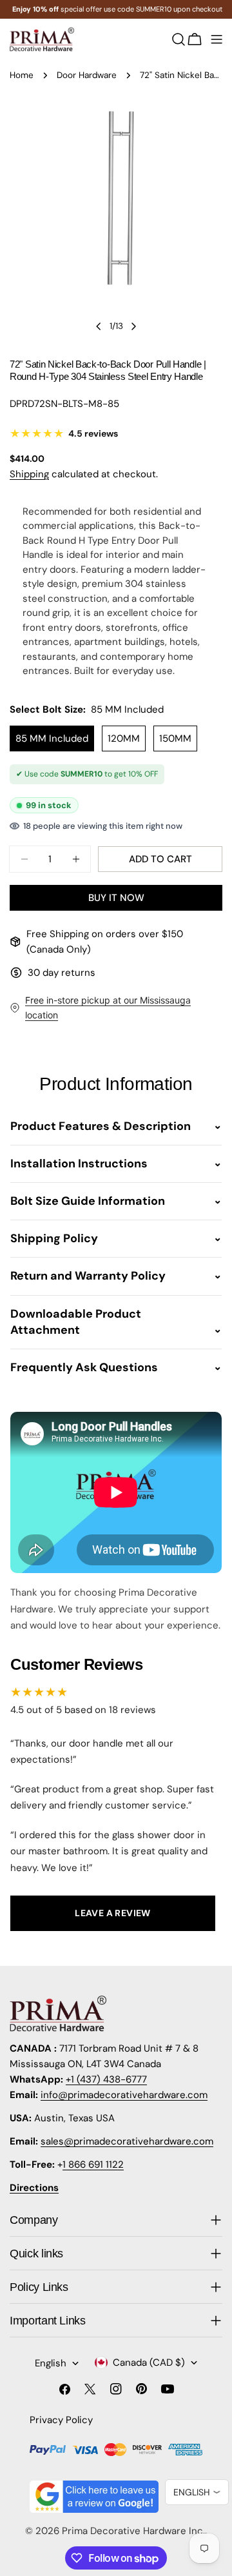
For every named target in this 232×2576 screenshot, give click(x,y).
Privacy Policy (61, 2420)
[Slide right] (133, 326)
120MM (124, 738)
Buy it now (116, 898)
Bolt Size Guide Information (88, 1201)
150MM (175, 738)
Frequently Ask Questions (84, 1367)
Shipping (29, 474)
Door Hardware (87, 75)
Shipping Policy (54, 1238)
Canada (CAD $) (149, 2363)
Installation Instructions (79, 1164)
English (51, 2363)
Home (22, 75)
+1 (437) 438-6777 (106, 2079)
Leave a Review (113, 1913)
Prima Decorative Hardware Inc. (133, 2531)
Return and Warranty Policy (88, 1276)
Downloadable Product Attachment (76, 1322)
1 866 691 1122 (93, 2165)
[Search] (179, 39)
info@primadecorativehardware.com (124, 2095)
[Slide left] (99, 326)
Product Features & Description (101, 1126)
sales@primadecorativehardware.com (127, 2141)
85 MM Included (52, 738)
